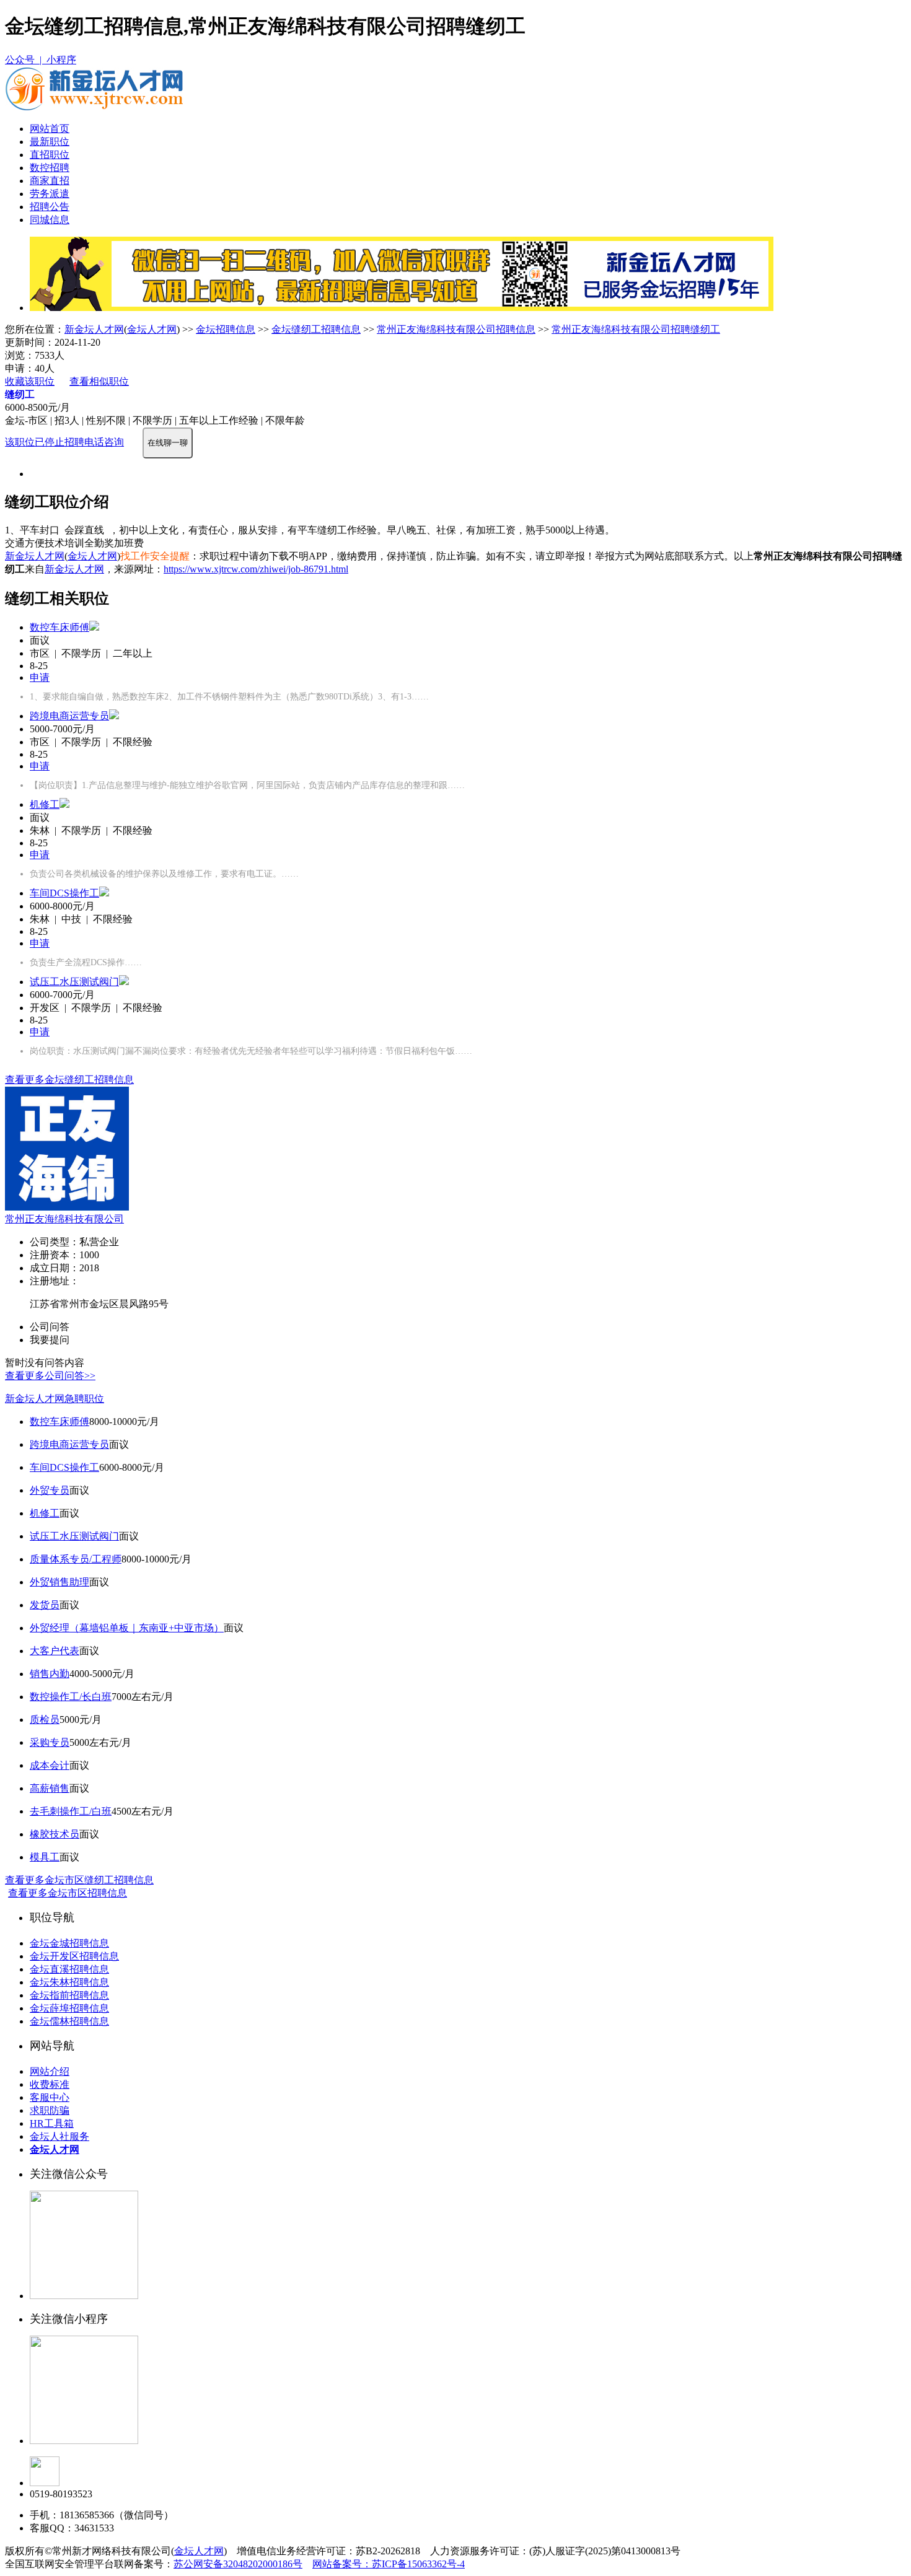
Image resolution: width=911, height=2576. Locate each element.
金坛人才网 (152, 329)
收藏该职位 (30, 381)
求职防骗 (50, 2110)
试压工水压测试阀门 (74, 982)
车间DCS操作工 (64, 893)
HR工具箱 (52, 2123)
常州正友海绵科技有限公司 (64, 1219)
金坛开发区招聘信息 (74, 1956)
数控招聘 (50, 168)
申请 (40, 677)
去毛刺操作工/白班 (71, 1811)
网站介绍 (50, 2071)
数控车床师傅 (59, 627)
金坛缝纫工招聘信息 (316, 329)
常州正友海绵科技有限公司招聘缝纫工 (636, 329)
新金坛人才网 (94, 329)
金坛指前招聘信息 (69, 1995)
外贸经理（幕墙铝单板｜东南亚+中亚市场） (127, 1628)
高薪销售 (50, 1788)
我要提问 (50, 1340)
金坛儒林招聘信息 (69, 2021)
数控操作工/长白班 (71, 1697)
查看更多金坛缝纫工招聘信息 (69, 1080)
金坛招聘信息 (226, 329)
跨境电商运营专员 (69, 716)
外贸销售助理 (59, 1582)
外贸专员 (50, 1490)
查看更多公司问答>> (50, 1376)
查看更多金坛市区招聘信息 (68, 1893)
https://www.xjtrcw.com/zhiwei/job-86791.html (256, 569)
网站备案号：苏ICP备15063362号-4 (389, 2564)
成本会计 (50, 1765)
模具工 (45, 1857)
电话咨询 (104, 442)
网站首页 (50, 129)
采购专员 (50, 1742)
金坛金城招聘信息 (69, 1943)
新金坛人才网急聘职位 (55, 1399)
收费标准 (50, 2084)
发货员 (45, 1605)
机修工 (45, 804)
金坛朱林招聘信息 (69, 1982)
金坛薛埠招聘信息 (69, 2008)
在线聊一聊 (168, 443)
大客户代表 (55, 1651)
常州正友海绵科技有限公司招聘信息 (456, 329)
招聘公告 (50, 207)
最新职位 (50, 142)
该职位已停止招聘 (45, 442)
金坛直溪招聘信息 (69, 1969)
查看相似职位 (99, 381)
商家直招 (50, 181)
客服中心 (50, 2097)
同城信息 (50, 220)
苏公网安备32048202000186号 (238, 2564)
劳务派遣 (50, 194)
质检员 (45, 1720)
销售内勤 (50, 1674)
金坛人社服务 (59, 2136)
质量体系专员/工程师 (76, 1559)
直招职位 (50, 155)
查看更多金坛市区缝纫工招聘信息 (79, 1880)
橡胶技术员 (55, 1834)
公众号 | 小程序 (41, 60)
